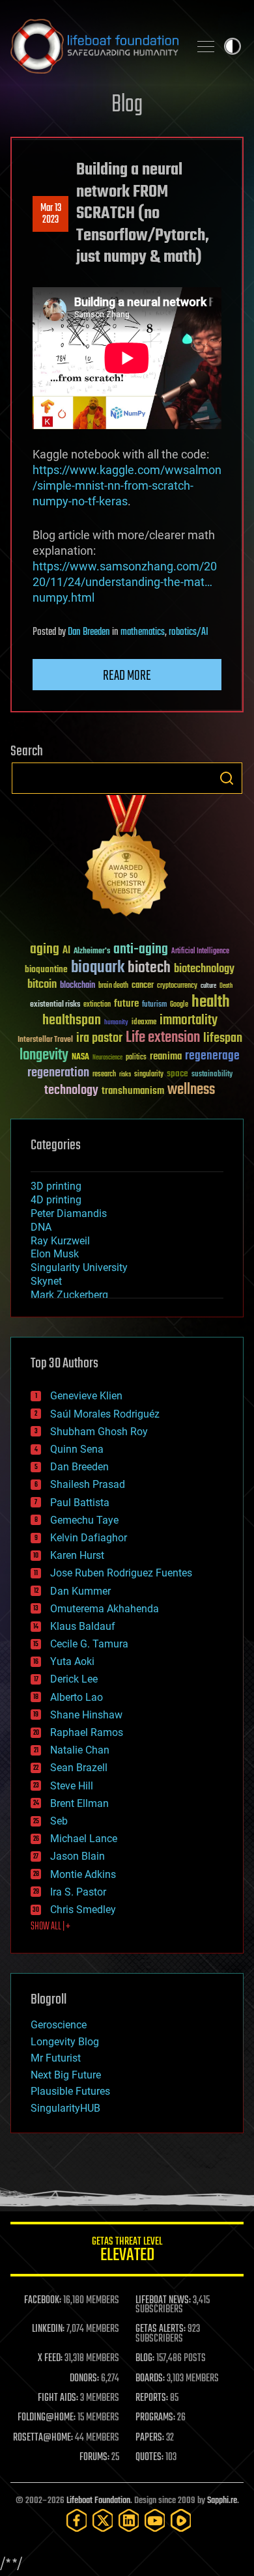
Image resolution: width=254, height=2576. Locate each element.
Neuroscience (107, 1058)
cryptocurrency (177, 986)
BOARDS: (150, 2379)
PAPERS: (150, 2438)
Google (179, 1005)
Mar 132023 (51, 214)
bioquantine (46, 969)
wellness (191, 1090)
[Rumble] (181, 2520)
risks (125, 1074)
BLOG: (145, 2359)
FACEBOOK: (43, 2301)
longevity (44, 1056)
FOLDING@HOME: (47, 2418)
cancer (143, 986)
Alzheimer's (92, 952)
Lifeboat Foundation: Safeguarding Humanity (94, 46)
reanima (166, 1057)
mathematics (143, 632)
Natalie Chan (80, 1750)
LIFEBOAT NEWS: (163, 2301)
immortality (189, 1020)
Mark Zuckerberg (69, 1295)
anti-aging (141, 950)
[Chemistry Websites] (127, 859)
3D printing (56, 1186)
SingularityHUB (65, 2108)
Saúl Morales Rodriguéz (105, 1414)
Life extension (163, 1038)
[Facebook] (77, 2520)
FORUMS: (94, 2457)
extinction (97, 1005)
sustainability (212, 1075)
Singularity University (79, 1267)
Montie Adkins (83, 1874)
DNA (41, 1227)
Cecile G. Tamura (89, 1644)
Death (226, 986)
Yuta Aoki (72, 1661)
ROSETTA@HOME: (43, 2438)
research (104, 1075)
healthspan (72, 1021)
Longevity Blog (65, 2042)
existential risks (55, 1005)
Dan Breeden (89, 632)
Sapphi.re (222, 2501)
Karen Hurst (77, 1555)
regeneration (58, 1073)
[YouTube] (155, 2520)
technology (71, 1091)
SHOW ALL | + (50, 1927)
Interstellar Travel (45, 1040)
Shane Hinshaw (86, 1715)
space (177, 1073)
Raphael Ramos (87, 1732)
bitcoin (42, 985)
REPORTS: (152, 2398)
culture (208, 986)
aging (45, 950)
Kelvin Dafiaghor (89, 1538)
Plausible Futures (70, 2091)
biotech (149, 968)
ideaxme (144, 1023)
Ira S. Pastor (78, 1892)
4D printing (56, 1200)
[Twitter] (103, 2520)
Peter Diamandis (69, 1213)
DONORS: (84, 2379)
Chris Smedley (83, 1910)
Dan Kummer (80, 1591)
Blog (127, 105)
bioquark (98, 968)
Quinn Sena (77, 1449)
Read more (127, 676)
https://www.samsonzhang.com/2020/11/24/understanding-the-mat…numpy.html (125, 582)
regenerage (212, 1056)
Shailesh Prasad (88, 1484)
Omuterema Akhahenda (105, 1609)
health (211, 1002)
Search (227, 778)
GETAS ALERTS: (161, 2329)
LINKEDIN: (48, 2329)
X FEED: (50, 2359)
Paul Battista (80, 1503)
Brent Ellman (79, 1803)
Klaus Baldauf (83, 1626)
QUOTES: (149, 2457)
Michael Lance (84, 1839)
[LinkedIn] (129, 2520)
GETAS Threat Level (127, 2251)
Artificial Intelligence (200, 952)
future (126, 1004)
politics (136, 1058)
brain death (113, 986)
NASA (80, 1057)
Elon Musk (55, 1254)
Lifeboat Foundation (98, 2501)
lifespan (223, 1038)
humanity (116, 1023)
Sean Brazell (79, 1768)
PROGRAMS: (155, 2418)
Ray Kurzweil (60, 1241)
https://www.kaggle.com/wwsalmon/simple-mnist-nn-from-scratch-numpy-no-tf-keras (127, 485)
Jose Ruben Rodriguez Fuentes (121, 1573)
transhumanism (133, 1091)
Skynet (46, 1281)
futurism (154, 1005)
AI (66, 951)
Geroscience (59, 2025)
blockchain (78, 986)
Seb (59, 1821)
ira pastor (99, 1038)
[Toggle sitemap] (206, 46)
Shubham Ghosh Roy (99, 1432)
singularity (149, 1075)
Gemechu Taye (84, 1520)
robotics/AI (189, 632)
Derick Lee (74, 1679)
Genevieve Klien (86, 1396)
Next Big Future (66, 2075)
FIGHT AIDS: (58, 2398)
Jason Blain (78, 1856)
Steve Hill (72, 1786)
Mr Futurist (56, 2058)
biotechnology (204, 969)
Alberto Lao (77, 1697)
